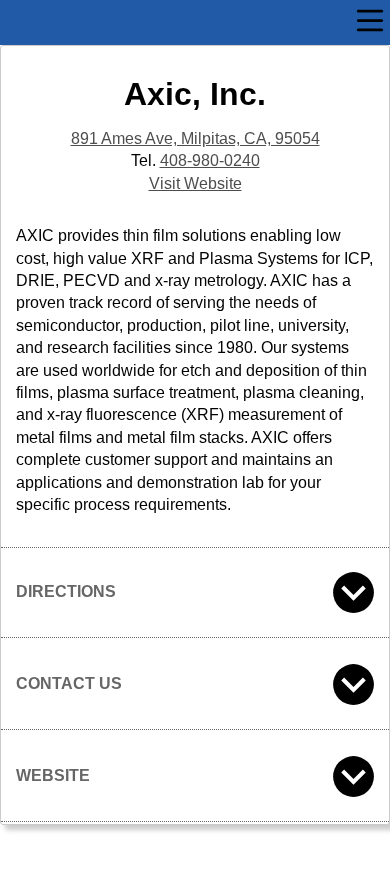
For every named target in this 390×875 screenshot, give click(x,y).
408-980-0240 (210, 160)
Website (53, 775)
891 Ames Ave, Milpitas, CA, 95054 (195, 138)
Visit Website (195, 183)
